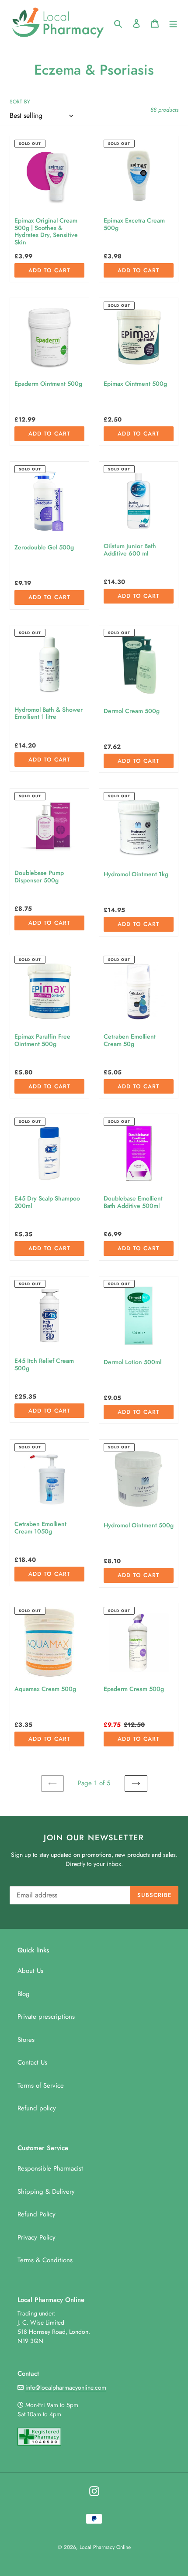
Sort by (20, 102)
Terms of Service (41, 2085)
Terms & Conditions (45, 2260)
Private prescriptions (46, 2017)
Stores (26, 2040)
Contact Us (32, 2062)
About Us (30, 1971)
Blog (24, 1994)
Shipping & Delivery (46, 2192)
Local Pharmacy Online (105, 2547)
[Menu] (173, 23)
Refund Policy (37, 2214)
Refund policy (37, 2108)
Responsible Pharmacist (50, 2168)
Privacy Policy (37, 2237)
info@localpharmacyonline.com (66, 2387)
